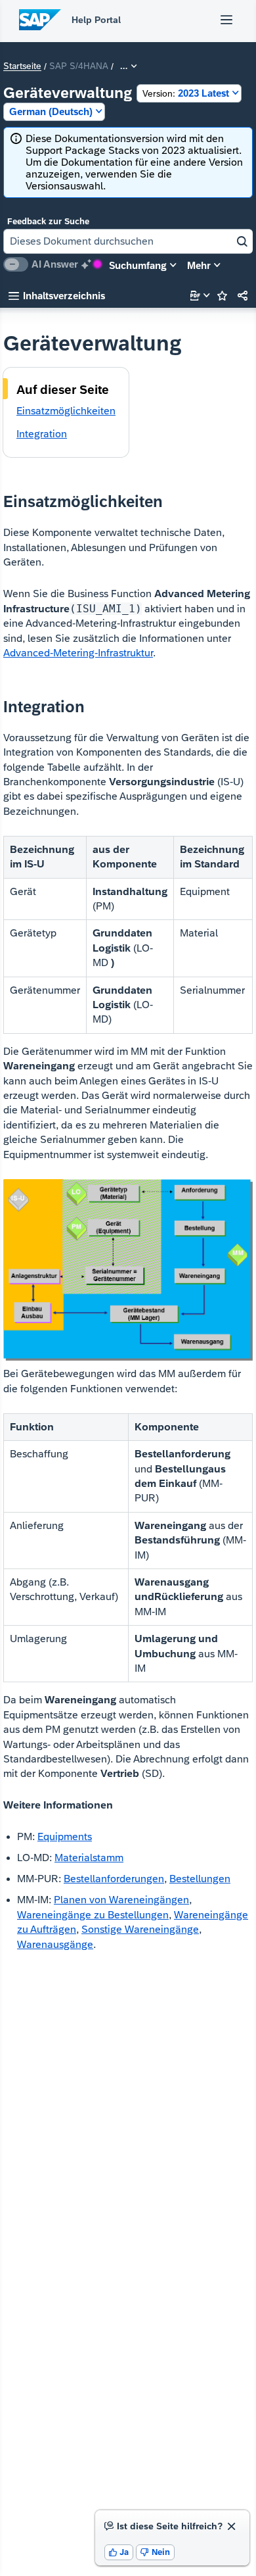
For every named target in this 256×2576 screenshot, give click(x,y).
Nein (155, 2552)
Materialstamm (89, 1858)
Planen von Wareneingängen (121, 1900)
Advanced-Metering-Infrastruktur (78, 653)
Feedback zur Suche (48, 221)
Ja (119, 2552)
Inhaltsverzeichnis (57, 296)
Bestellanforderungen (114, 1879)
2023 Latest (186, 93)
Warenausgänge (55, 1944)
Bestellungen (200, 1879)
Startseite (22, 66)
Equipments (65, 1836)
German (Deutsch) (51, 111)
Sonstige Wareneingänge (140, 1929)
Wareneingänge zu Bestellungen (93, 1915)
